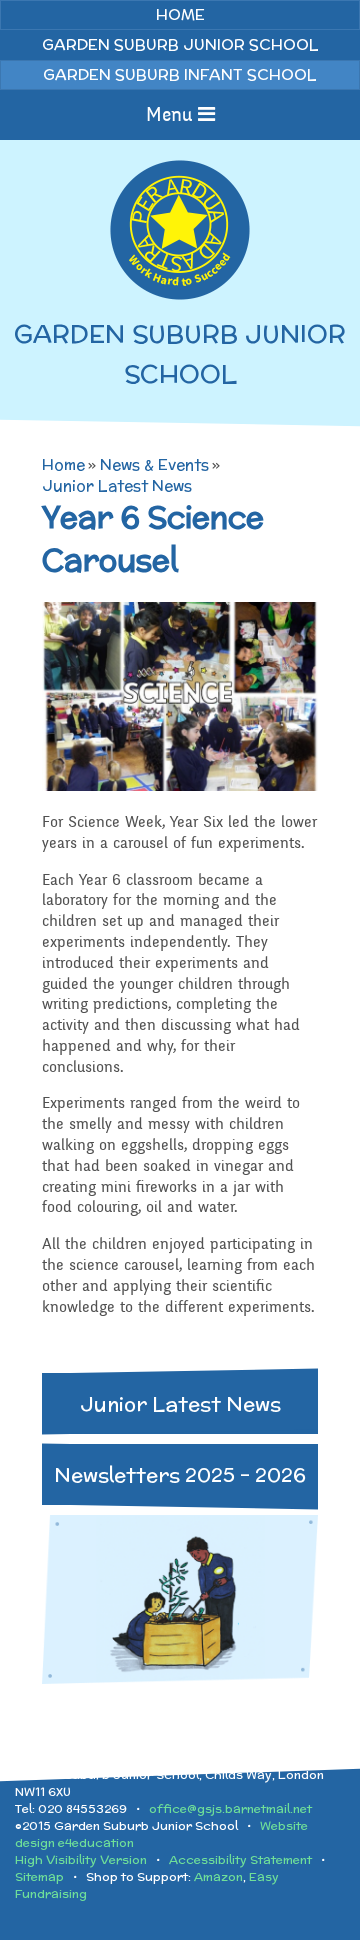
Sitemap (39, 1876)
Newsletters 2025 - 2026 (180, 1474)
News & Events (154, 464)
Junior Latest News (117, 485)
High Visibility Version (81, 1859)
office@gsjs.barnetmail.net (230, 1808)
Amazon (218, 1876)
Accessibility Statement (240, 1859)
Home (63, 464)
